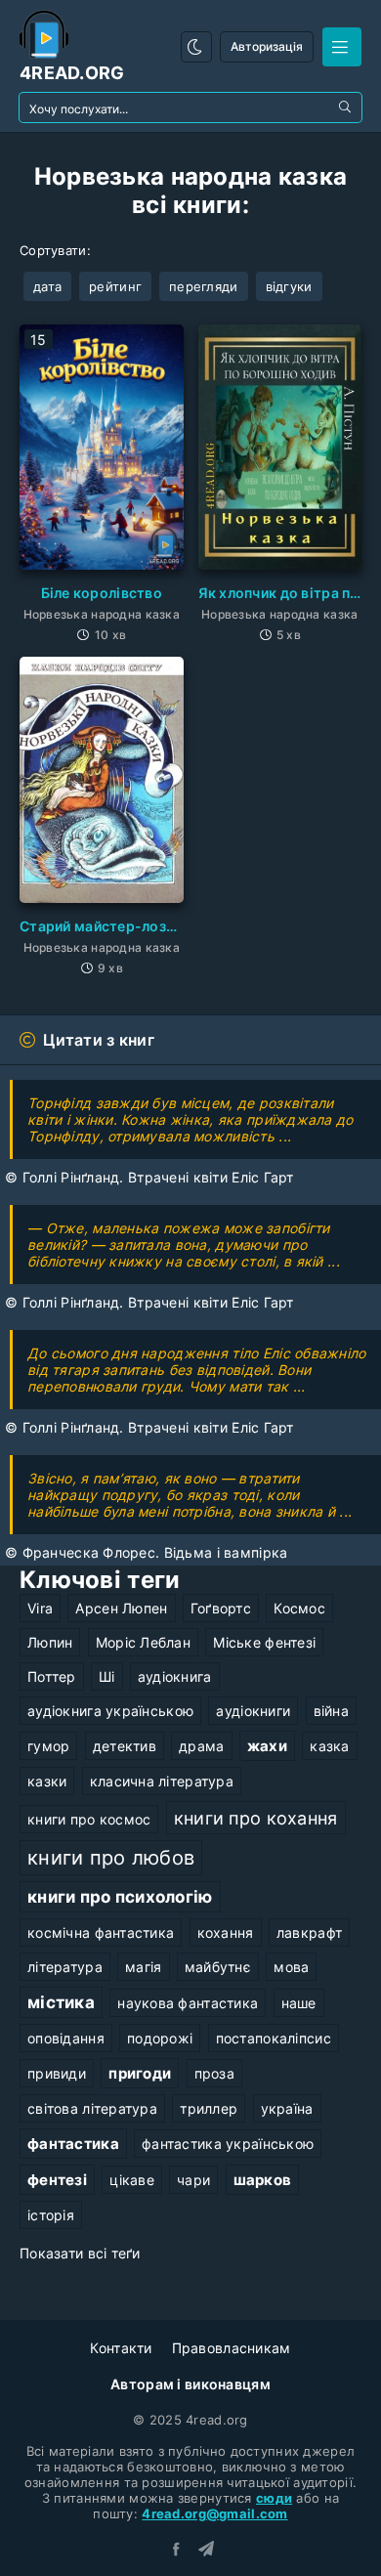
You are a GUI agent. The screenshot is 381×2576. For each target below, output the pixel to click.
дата (47, 286)
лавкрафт (309, 1932)
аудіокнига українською (110, 1711)
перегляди (204, 286)
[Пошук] (347, 107)
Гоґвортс (221, 1608)
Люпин (50, 1642)
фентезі (57, 2180)
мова (291, 1967)
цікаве (132, 2180)
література (65, 1967)
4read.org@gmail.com (214, 2513)
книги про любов (111, 1858)
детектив (125, 1746)
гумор (48, 1746)
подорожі (160, 2038)
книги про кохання (256, 1818)
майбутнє (218, 1967)
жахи (267, 1746)
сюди (274, 2498)
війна (331, 1711)
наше (299, 2003)
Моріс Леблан (143, 1642)
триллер (209, 2108)
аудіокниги (253, 1711)
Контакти (121, 2348)
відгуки (289, 286)
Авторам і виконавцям (190, 2384)
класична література (162, 1781)
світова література (92, 2108)
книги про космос (89, 1819)
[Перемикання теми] (196, 47)
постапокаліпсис (274, 2038)
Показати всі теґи (80, 2253)
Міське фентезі (264, 1642)
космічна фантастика (101, 1932)
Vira (40, 1608)
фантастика (73, 2144)
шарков (263, 2180)
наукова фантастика (188, 2003)
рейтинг (115, 286)
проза (214, 2073)
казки (47, 1781)
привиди (57, 2073)
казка (329, 1746)
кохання (226, 1932)
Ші (107, 1676)
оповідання (66, 2038)
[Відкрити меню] (342, 47)
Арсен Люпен (121, 1608)
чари (193, 2180)
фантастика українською (228, 2144)
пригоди (140, 2073)
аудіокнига (175, 1676)
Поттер (52, 1676)
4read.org (72, 73)
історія (51, 2215)
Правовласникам (232, 2348)
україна (287, 2108)
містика (61, 2002)
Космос (299, 1608)
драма (201, 1746)
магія (143, 1967)
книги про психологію (120, 1897)
